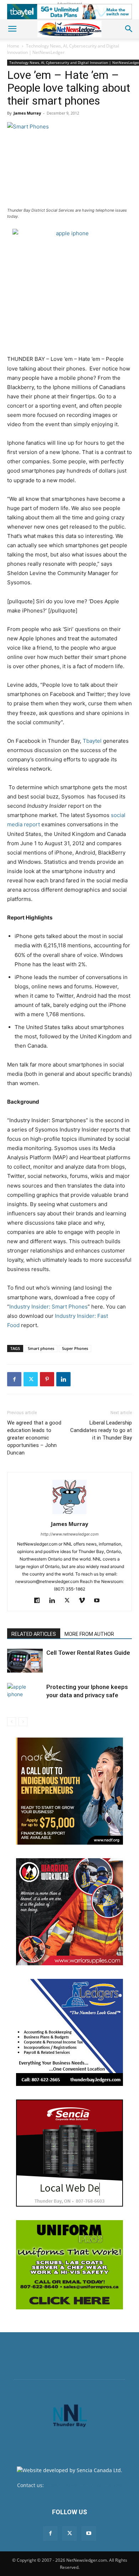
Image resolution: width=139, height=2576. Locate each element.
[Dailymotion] (40, 1601)
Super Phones (75, 1348)
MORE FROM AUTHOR (89, 1634)
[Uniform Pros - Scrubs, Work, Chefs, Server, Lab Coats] (69, 2265)
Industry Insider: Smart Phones (48, 1307)
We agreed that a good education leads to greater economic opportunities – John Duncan (34, 1438)
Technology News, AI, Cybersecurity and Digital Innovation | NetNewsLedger (63, 49)
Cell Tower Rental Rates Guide (88, 1653)
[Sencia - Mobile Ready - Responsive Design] (69, 2153)
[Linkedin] (63, 1379)
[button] (12, 29)
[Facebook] (14, 1379)
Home (13, 46)
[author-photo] (69, 1514)
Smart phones (41, 1348)
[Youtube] (100, 1601)
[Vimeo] (85, 1601)
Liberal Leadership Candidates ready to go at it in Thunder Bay (101, 1430)
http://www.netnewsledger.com (70, 1534)
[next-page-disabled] (23, 1722)
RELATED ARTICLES (34, 1634)
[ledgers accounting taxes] (69, 2032)
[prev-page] (12, 1722)
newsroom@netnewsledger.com (84, 2485)
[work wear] (69, 1912)
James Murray (27, 113)
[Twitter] (31, 1379)
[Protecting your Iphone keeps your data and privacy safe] (25, 1702)
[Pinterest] (47, 1379)
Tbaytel (92, 741)
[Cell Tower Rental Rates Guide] (25, 1661)
